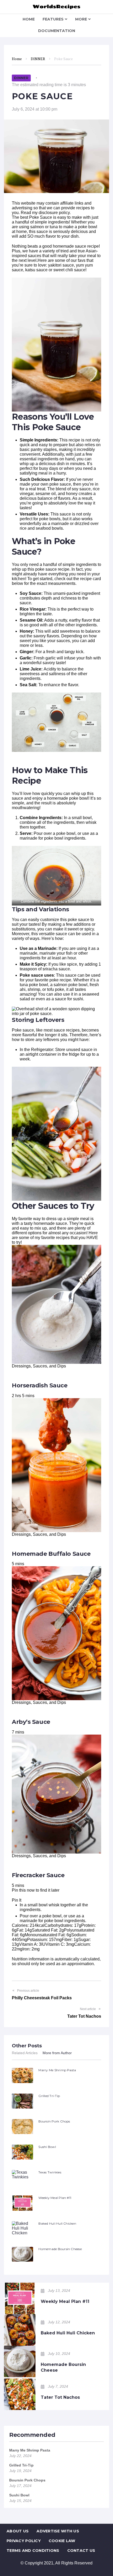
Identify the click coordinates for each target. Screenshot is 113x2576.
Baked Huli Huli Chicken (57, 2223)
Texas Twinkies (50, 2172)
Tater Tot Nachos (60, 2397)
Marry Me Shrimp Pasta (57, 2070)
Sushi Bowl (47, 2147)
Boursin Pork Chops (54, 2121)
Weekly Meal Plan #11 (55, 2198)
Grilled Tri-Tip (49, 2096)
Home (17, 59)
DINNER (38, 59)
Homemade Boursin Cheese (60, 2249)
